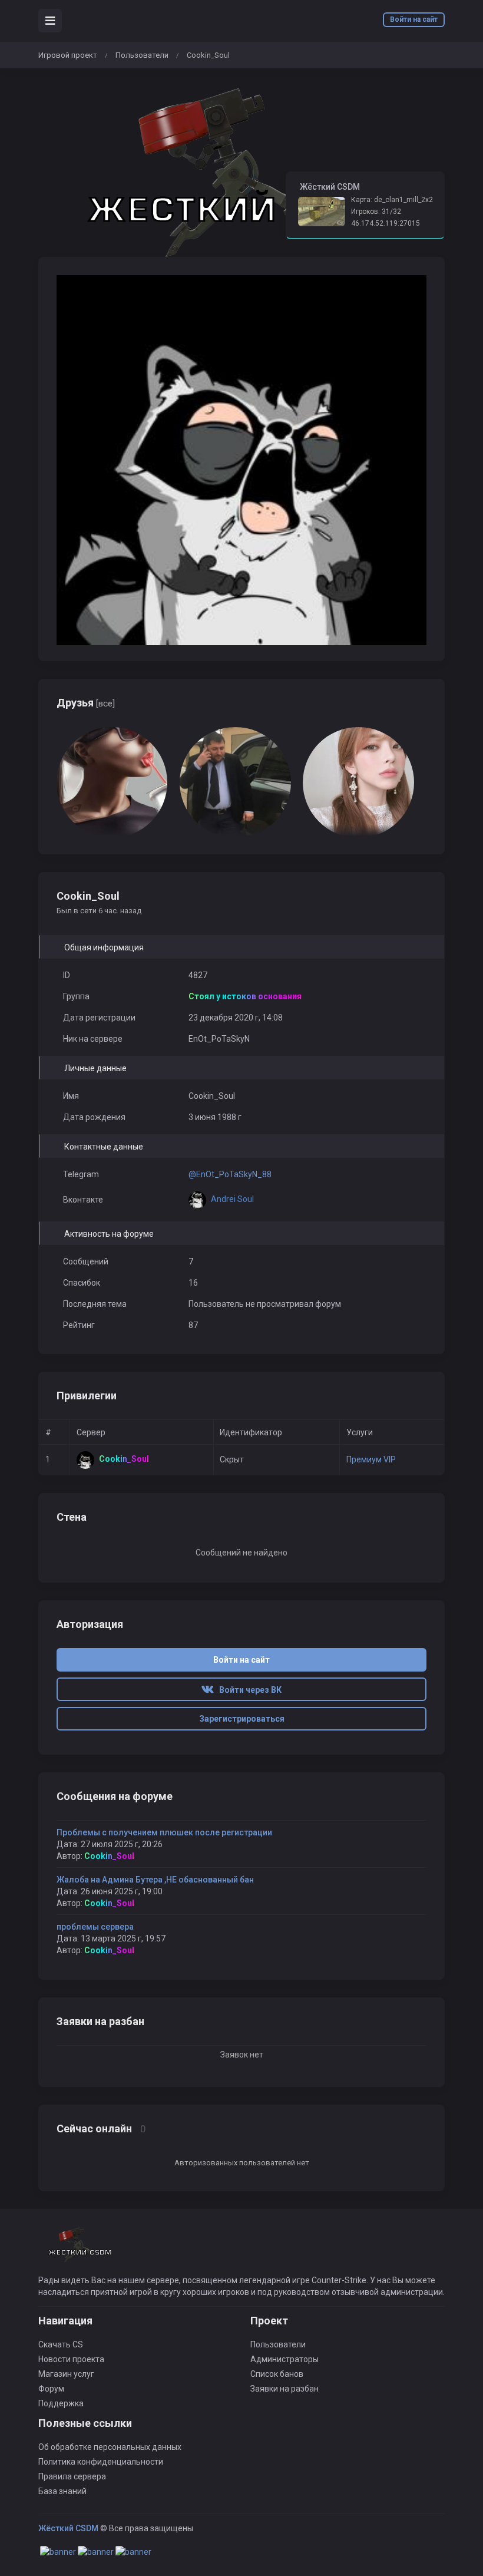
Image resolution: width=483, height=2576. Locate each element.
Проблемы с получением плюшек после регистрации (164, 1832)
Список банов (277, 2374)
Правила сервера (72, 2476)
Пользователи (142, 55)
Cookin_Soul (109, 1856)
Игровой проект (68, 55)
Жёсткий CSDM (68, 2528)
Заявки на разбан (284, 2389)
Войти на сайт (414, 19)
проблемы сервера (95, 1927)
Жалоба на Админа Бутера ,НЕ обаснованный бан (155, 1880)
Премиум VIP (371, 1459)
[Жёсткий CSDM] (80, 2250)
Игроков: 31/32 (376, 212)
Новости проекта (71, 2359)
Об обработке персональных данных (110, 2447)
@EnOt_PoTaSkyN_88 (230, 1174)
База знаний (62, 2491)
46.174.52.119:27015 (386, 223)
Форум (51, 2389)
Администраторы (284, 2359)
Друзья (86, 703)
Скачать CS (61, 2344)
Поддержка (61, 2403)
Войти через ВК (248, 1690)
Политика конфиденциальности (101, 2462)
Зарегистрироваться (242, 1719)
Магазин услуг (66, 2374)
